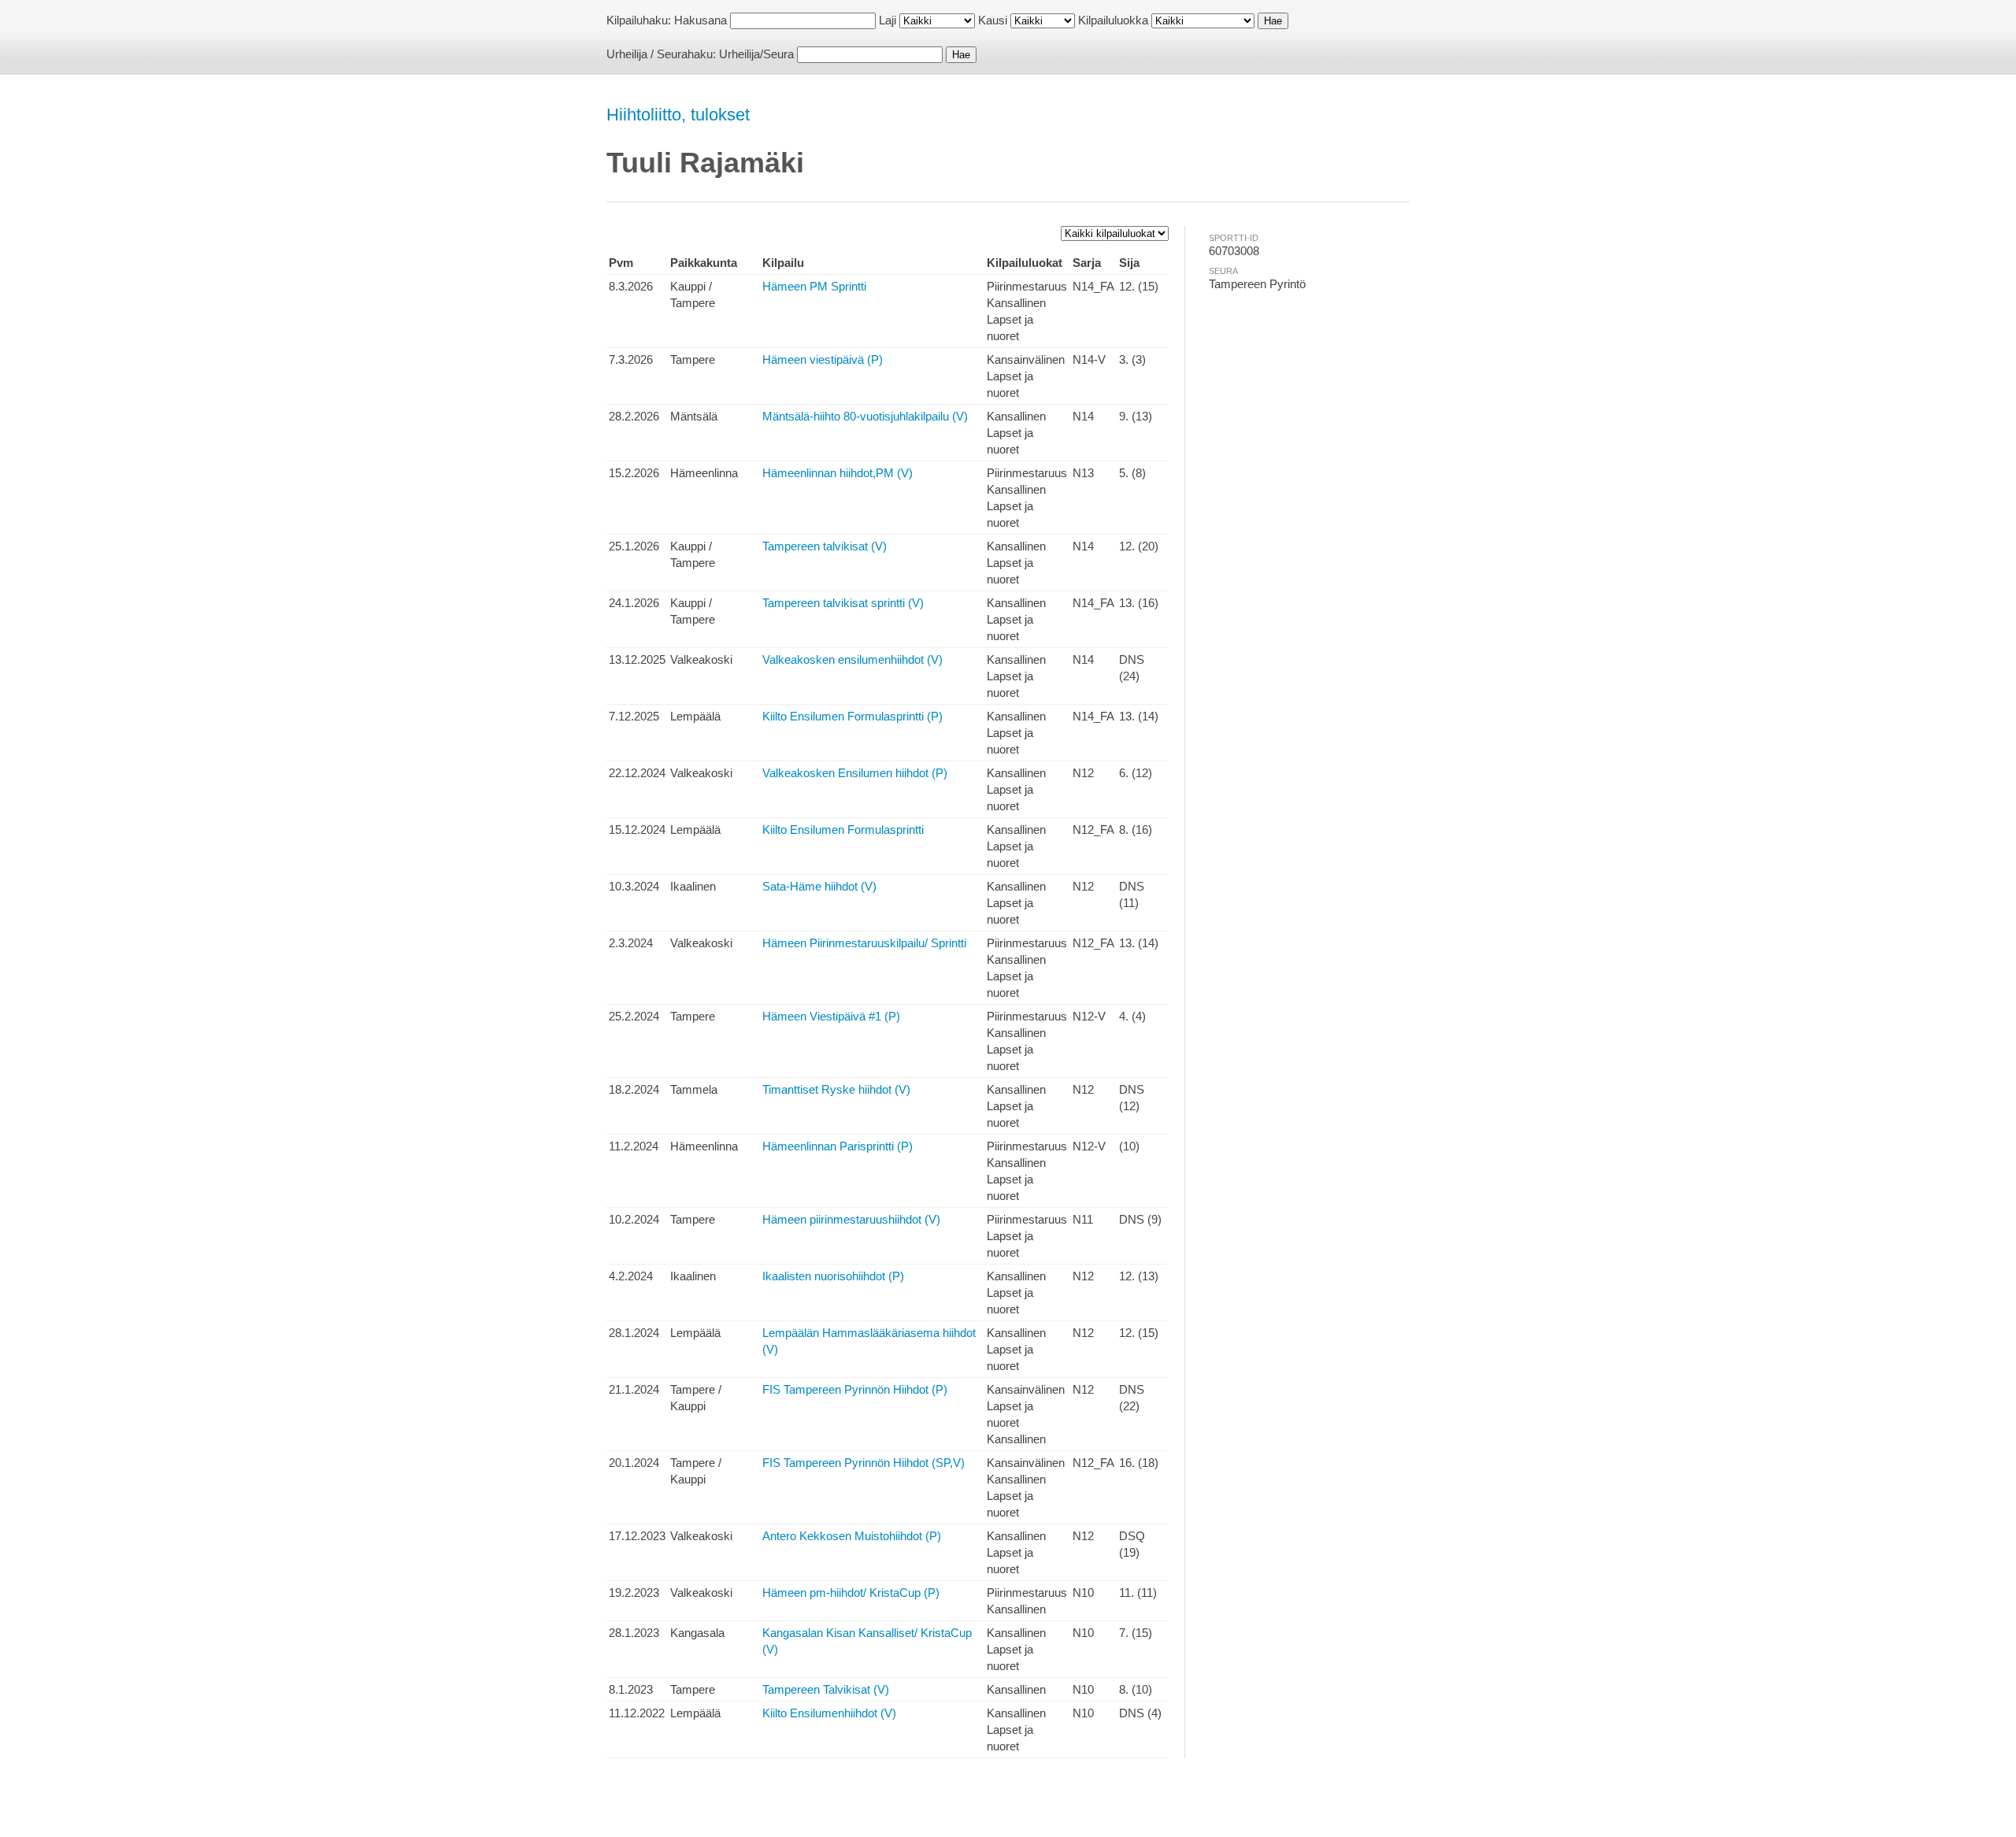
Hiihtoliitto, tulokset (678, 115)
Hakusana (700, 20)
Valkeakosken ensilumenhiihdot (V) (852, 659)
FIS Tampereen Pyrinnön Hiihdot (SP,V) (863, 1463)
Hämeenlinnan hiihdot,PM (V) (838, 473)
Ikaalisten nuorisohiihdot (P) (833, 1276)
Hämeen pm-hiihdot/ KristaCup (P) (851, 1593)
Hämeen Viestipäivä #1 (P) (831, 1016)
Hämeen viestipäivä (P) (823, 359)
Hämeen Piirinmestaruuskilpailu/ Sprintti (864, 943)
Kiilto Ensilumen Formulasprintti (843, 830)
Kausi (993, 20)
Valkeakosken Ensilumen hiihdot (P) (855, 773)
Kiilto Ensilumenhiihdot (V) (829, 1713)
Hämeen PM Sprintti (814, 286)
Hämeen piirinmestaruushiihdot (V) (851, 1219)
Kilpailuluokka (1113, 20)
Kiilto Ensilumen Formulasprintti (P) (852, 716)
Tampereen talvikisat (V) (825, 546)
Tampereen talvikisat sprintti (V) (843, 603)
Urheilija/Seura (756, 54)
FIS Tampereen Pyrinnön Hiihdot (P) (855, 1389)
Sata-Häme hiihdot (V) (819, 886)
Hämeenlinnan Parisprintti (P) (838, 1146)
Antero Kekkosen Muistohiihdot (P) (852, 1536)
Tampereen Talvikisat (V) (826, 1689)
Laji (888, 20)
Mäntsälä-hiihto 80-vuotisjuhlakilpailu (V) (865, 416)
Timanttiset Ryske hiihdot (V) (836, 1089)
